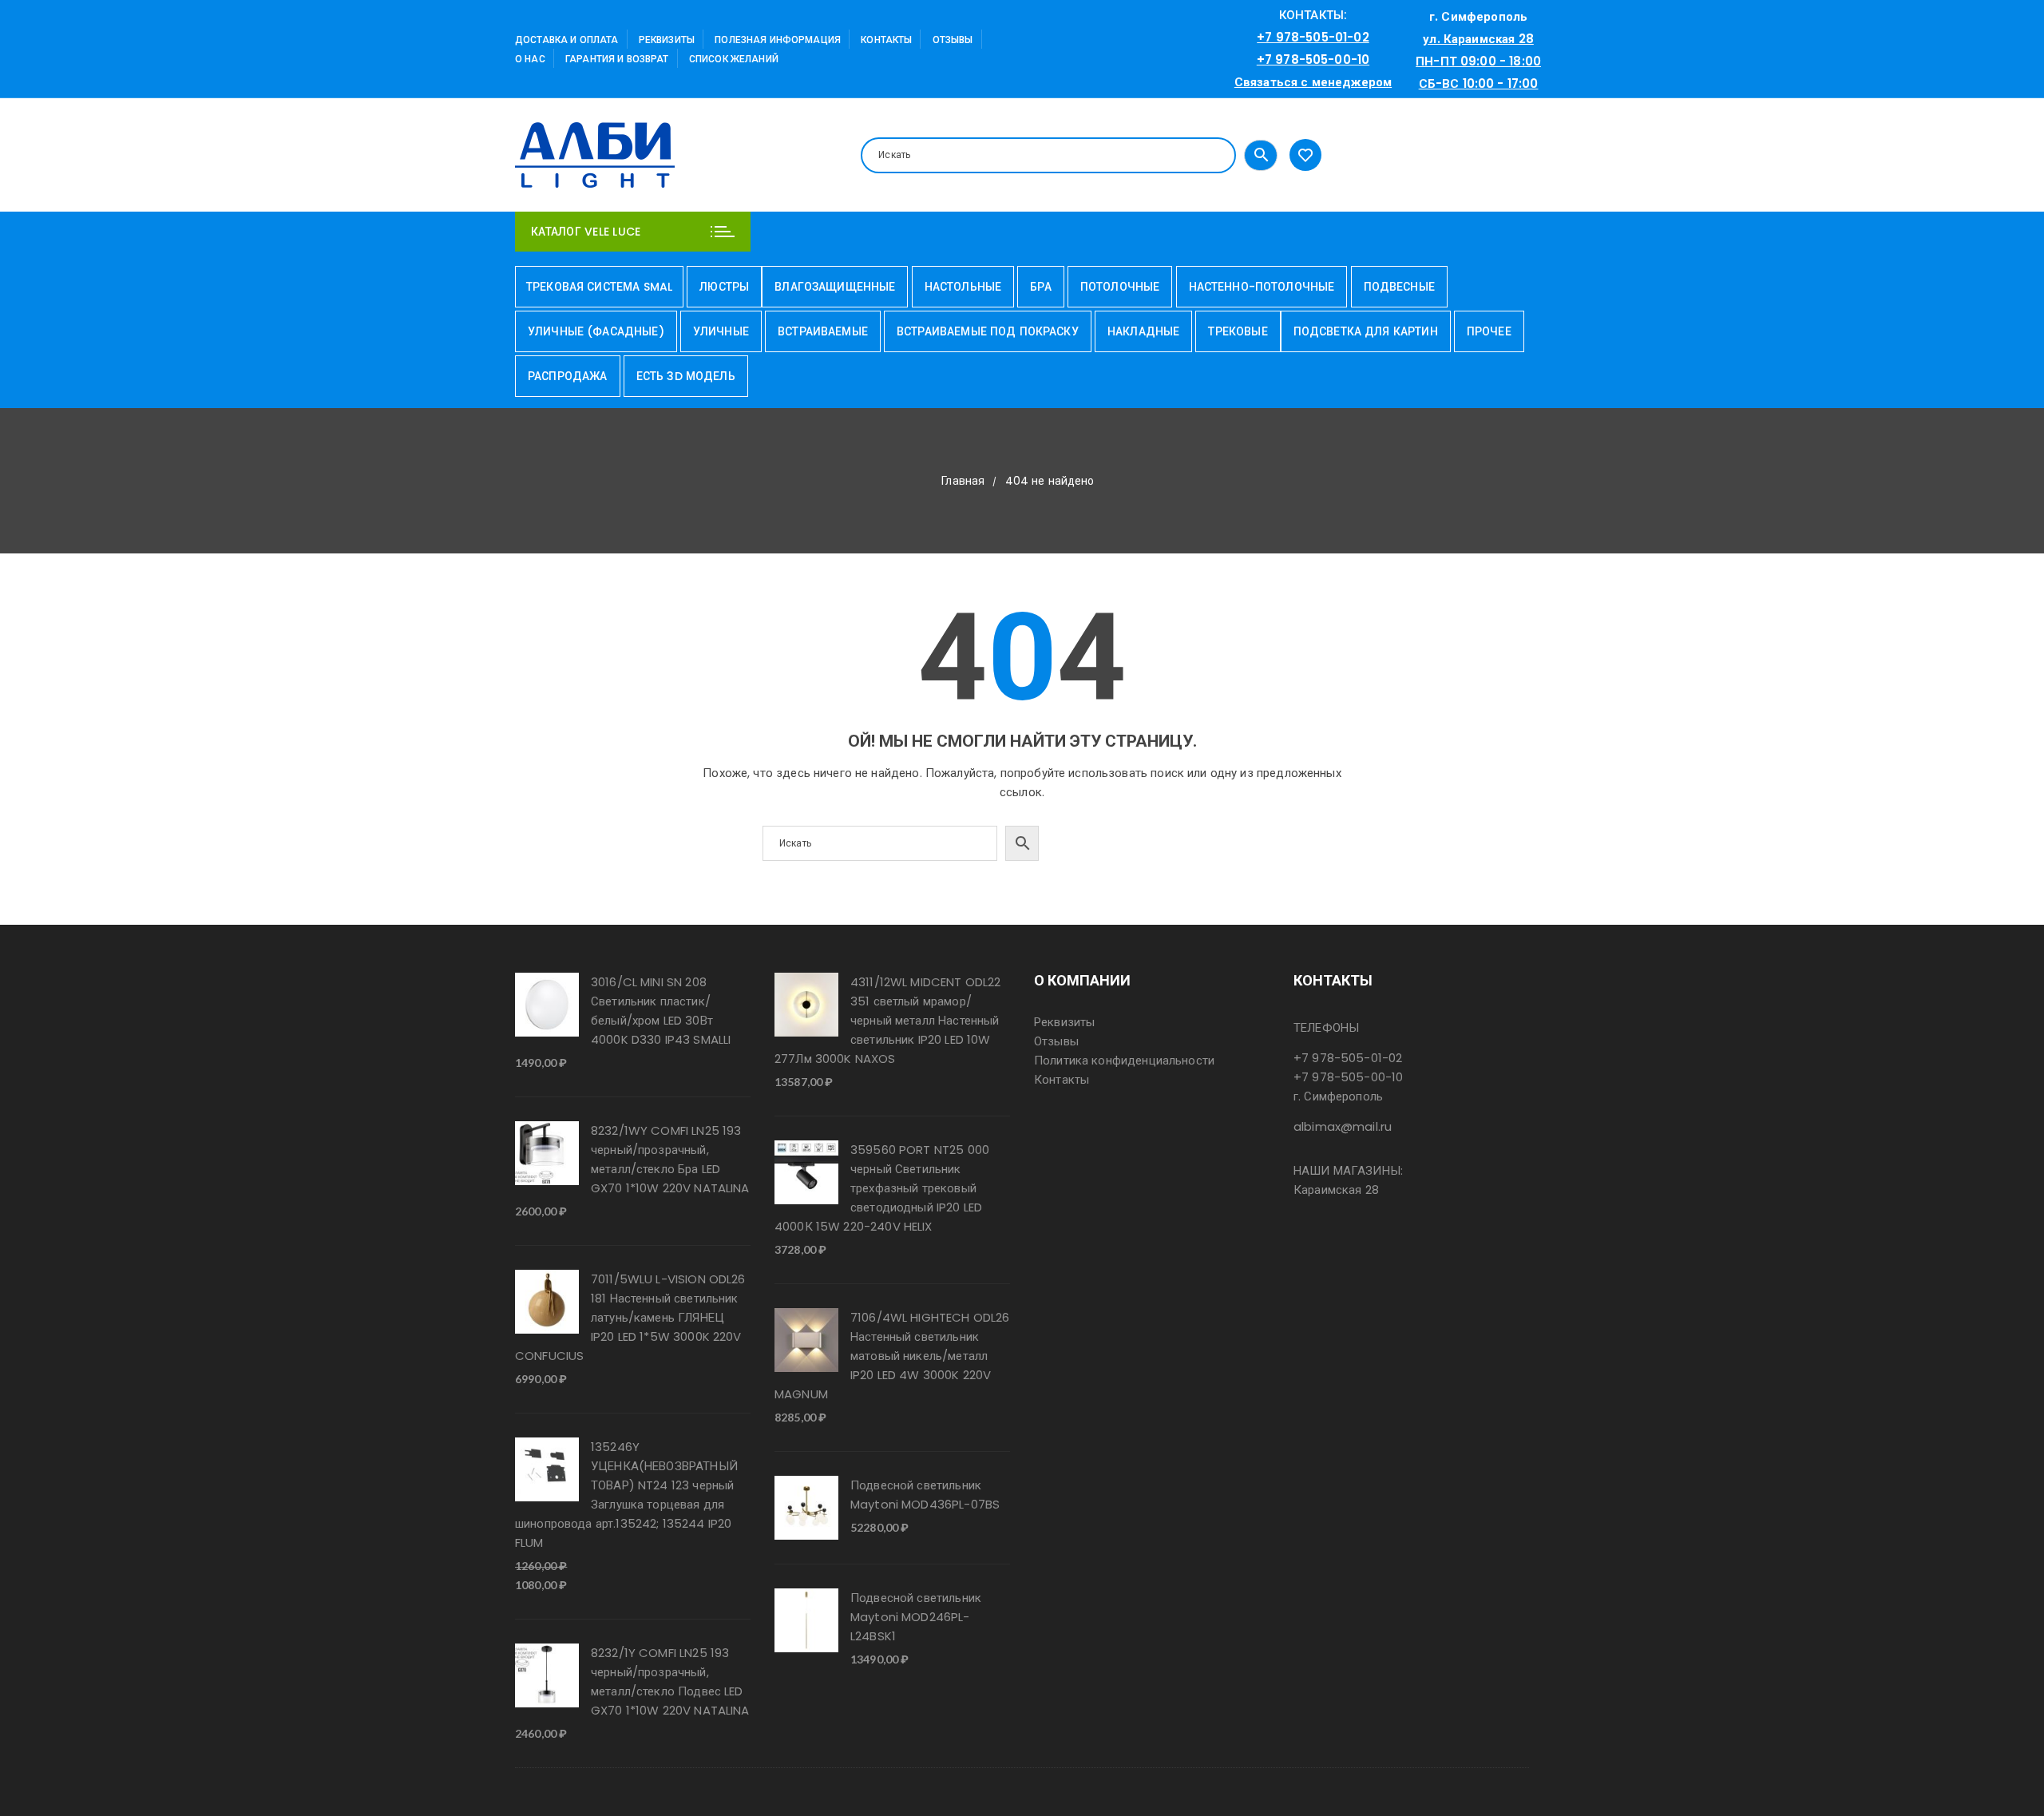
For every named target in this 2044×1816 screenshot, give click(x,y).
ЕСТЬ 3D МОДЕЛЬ (686, 376)
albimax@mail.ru (1343, 1126)
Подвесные (1399, 287)
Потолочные (1120, 287)
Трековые (1238, 331)
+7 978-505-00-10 (1313, 59)
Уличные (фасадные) (596, 331)
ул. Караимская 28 (1478, 39)
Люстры (724, 287)
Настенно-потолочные (1262, 287)
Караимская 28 (1336, 1190)
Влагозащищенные (835, 287)
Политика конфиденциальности (1124, 1060)
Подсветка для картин (1366, 331)
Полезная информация (778, 40)
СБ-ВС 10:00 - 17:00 (1479, 83)
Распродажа (568, 376)
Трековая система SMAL (599, 287)
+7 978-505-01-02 (1313, 37)
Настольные (963, 287)
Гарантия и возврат (617, 59)
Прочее (1489, 331)
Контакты (886, 40)
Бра (1040, 287)
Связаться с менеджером (1313, 82)
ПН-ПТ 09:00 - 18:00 (1478, 61)
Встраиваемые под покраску (988, 331)
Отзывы (953, 40)
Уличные (721, 331)
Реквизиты (667, 40)
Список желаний (734, 59)
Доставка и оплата (567, 40)
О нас (530, 59)
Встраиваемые (823, 331)
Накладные (1143, 331)
